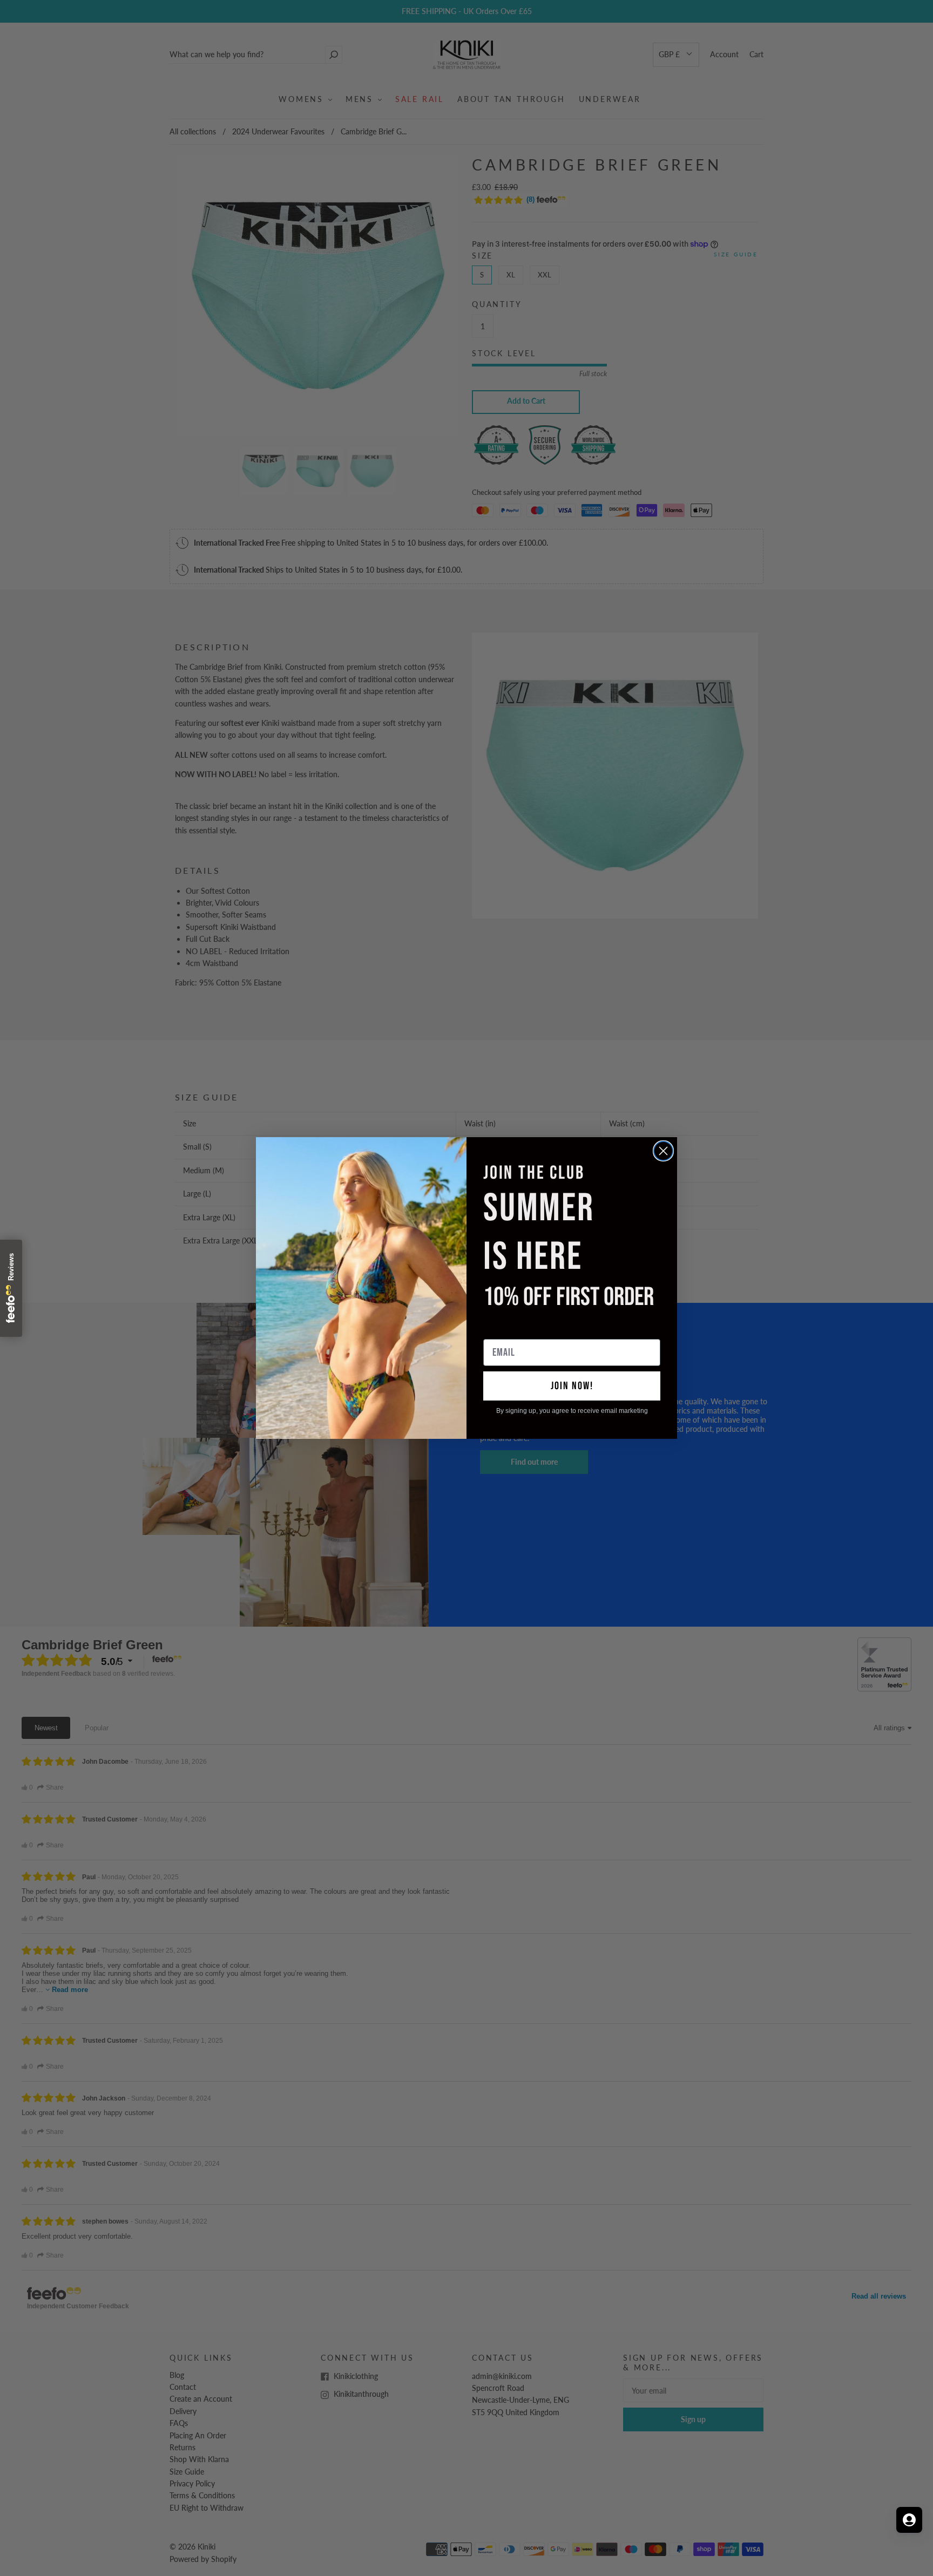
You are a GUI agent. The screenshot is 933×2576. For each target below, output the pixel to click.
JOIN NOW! (572, 1386)
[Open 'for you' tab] (909, 2520)
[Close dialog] (663, 1151)
